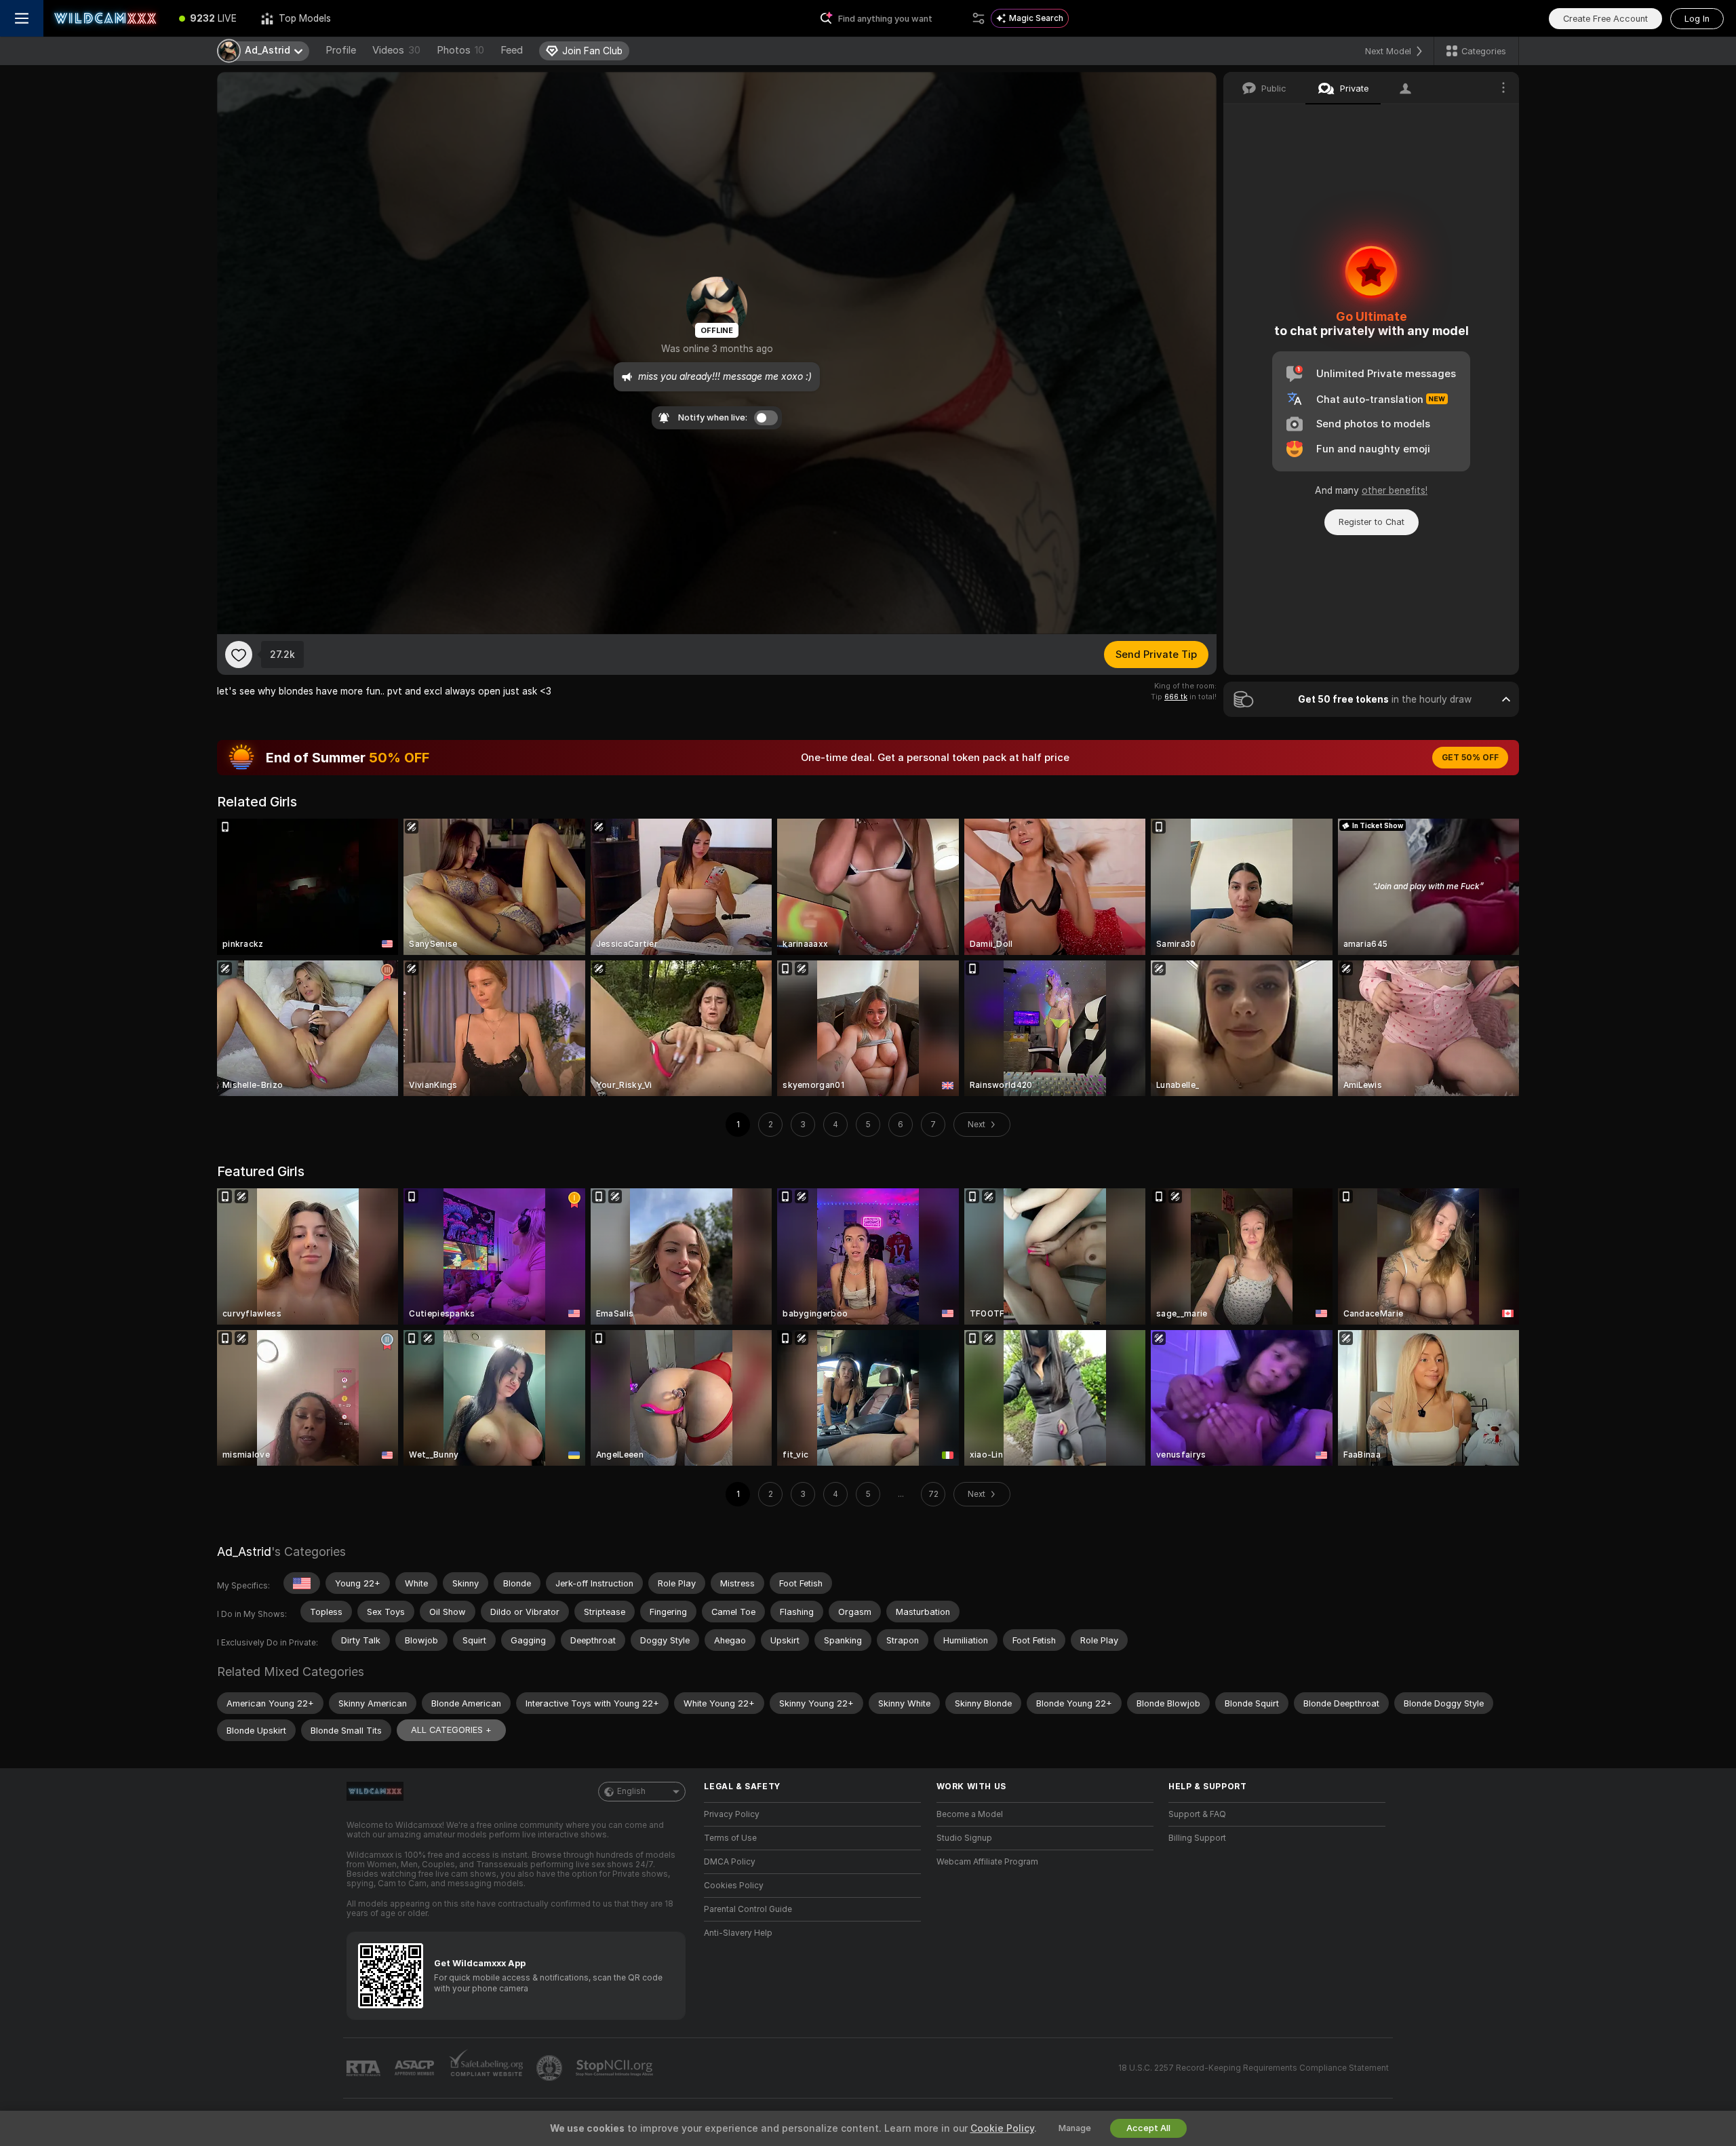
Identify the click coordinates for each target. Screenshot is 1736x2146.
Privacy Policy (732, 1814)
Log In (1697, 19)
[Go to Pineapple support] (551, 2068)
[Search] (979, 18)
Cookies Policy (734, 1886)
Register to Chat (1372, 522)
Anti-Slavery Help (738, 1933)
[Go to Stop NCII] (616, 2068)
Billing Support (1197, 1838)
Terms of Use (730, 1838)
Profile (341, 50)
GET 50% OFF (1470, 758)
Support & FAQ (1197, 1814)
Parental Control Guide (748, 1909)
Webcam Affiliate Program (987, 1862)
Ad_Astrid (244, 1552)
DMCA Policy (730, 1862)
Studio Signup (964, 1838)
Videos (396, 50)
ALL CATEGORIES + (451, 1730)
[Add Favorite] (239, 655)
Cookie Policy (1002, 2128)
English (631, 1791)
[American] (302, 1583)
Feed (512, 50)
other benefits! (1395, 490)
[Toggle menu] (22, 18)
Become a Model (970, 1814)
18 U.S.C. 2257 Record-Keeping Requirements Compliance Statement (1254, 2068)
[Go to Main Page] (105, 18)
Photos (460, 50)
